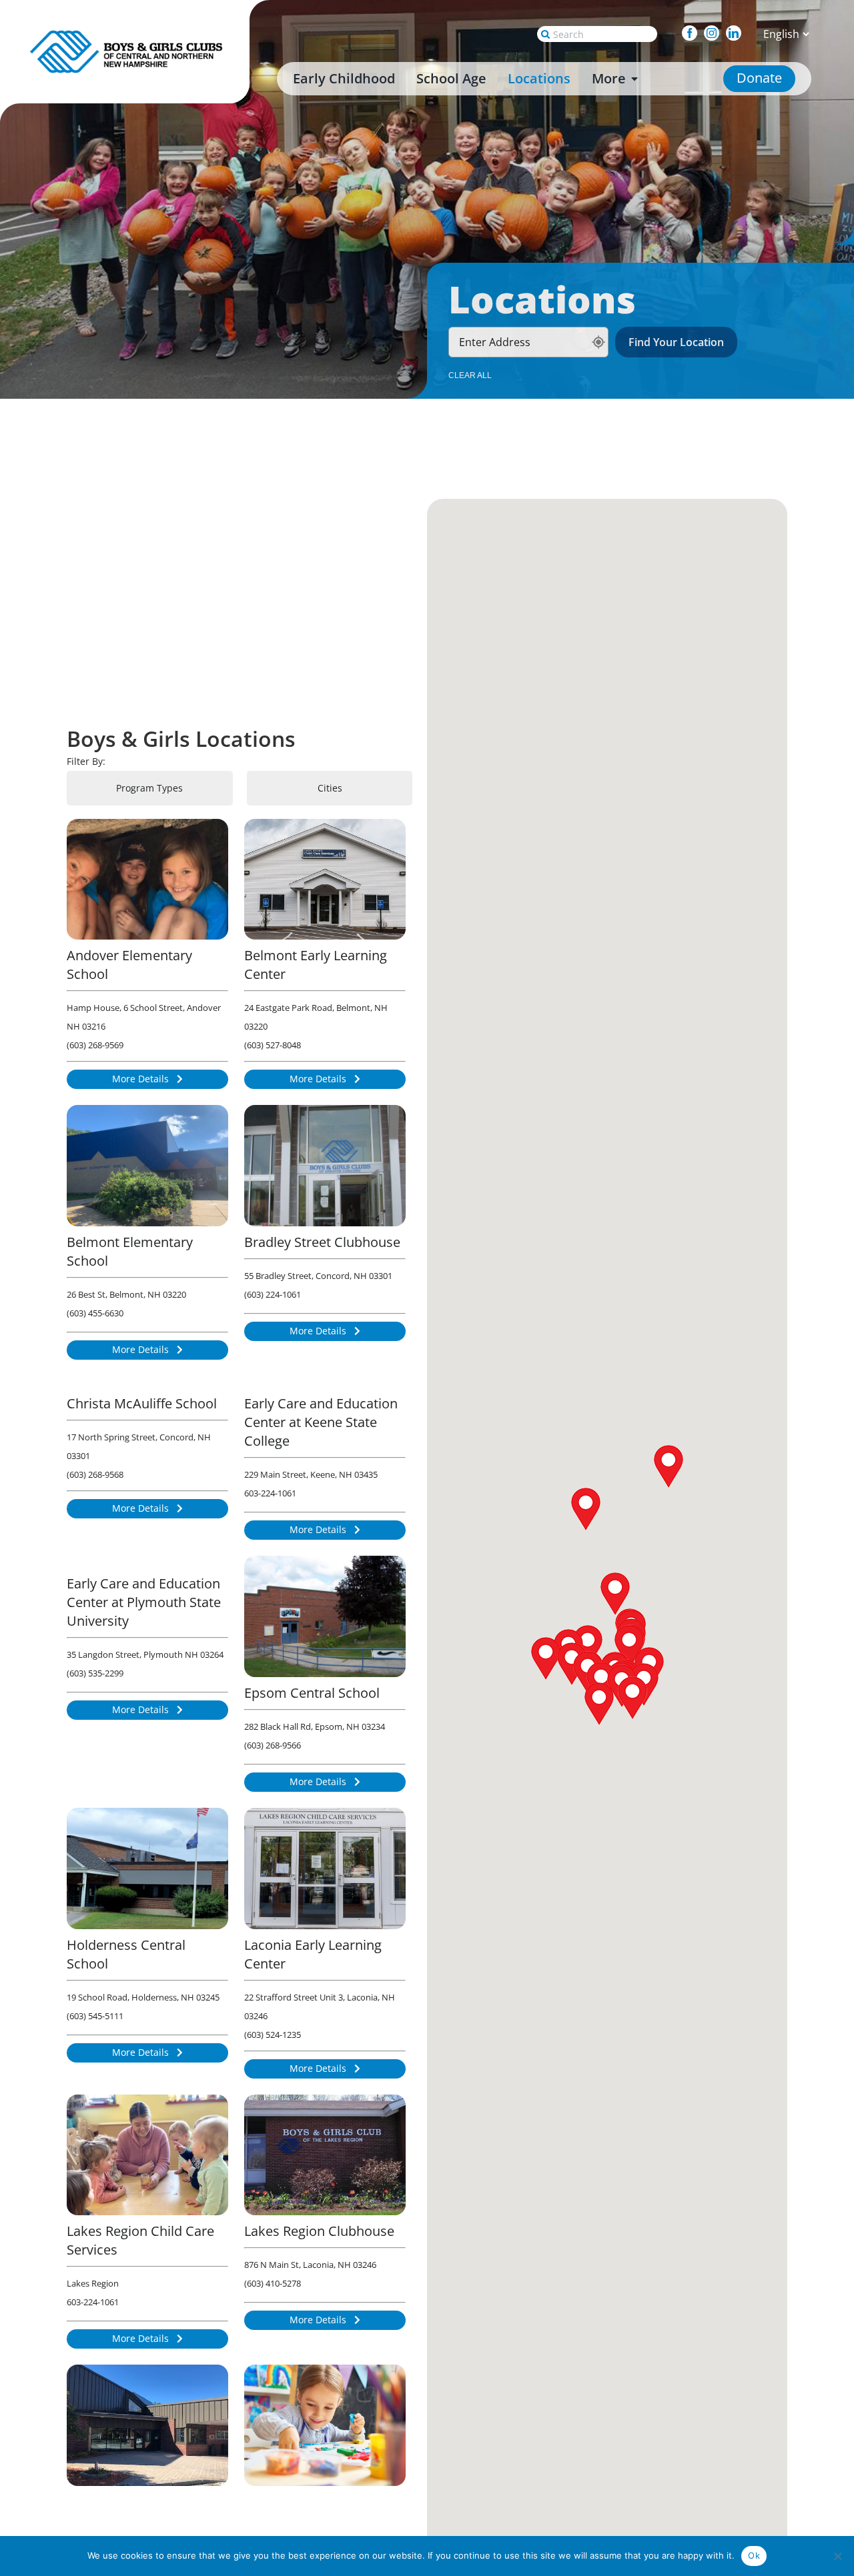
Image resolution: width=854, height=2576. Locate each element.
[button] (588, 1646)
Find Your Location (676, 342)
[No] (837, 2556)
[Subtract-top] (128, 34)
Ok (754, 2555)
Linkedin (740, 33)
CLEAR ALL (470, 375)
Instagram (718, 33)
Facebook (696, 33)
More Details (142, 1079)
